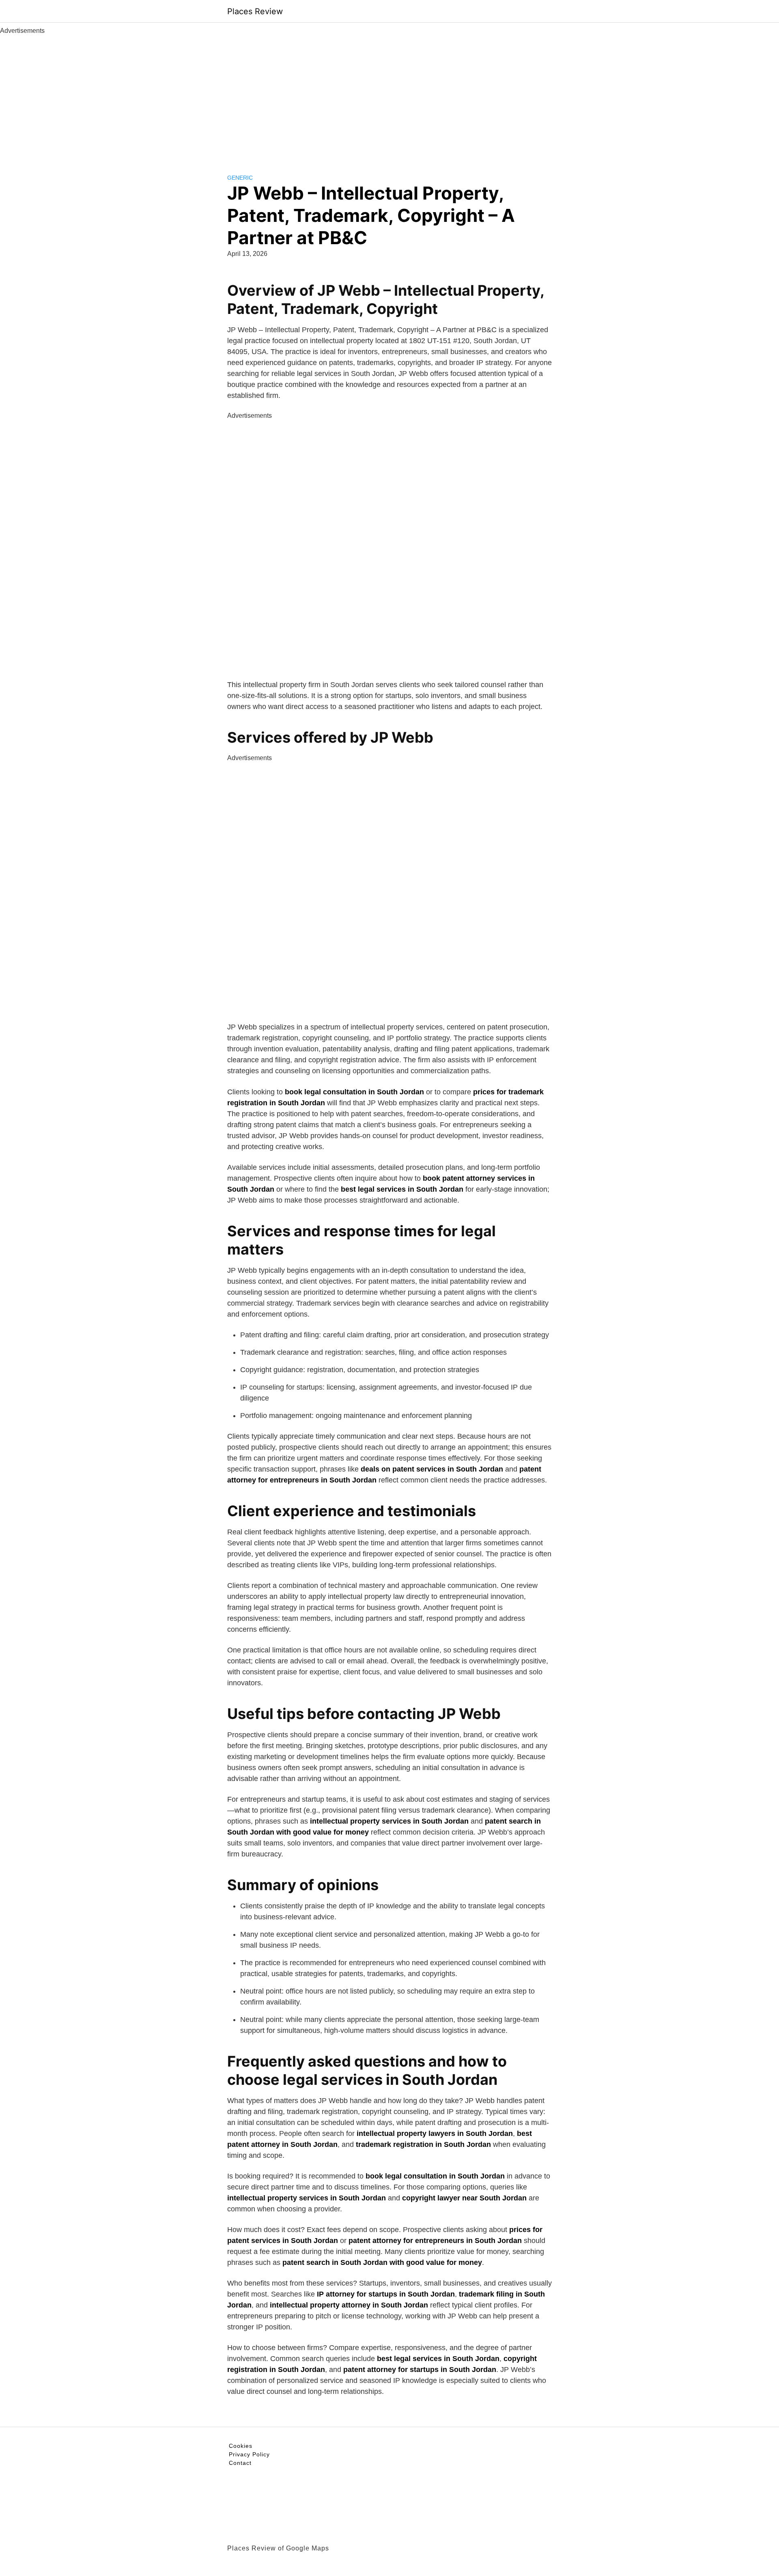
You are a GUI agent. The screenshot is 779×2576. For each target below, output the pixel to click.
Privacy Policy (249, 2454)
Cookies (241, 2446)
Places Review (255, 11)
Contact (240, 2463)
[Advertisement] (389, 97)
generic (240, 178)
